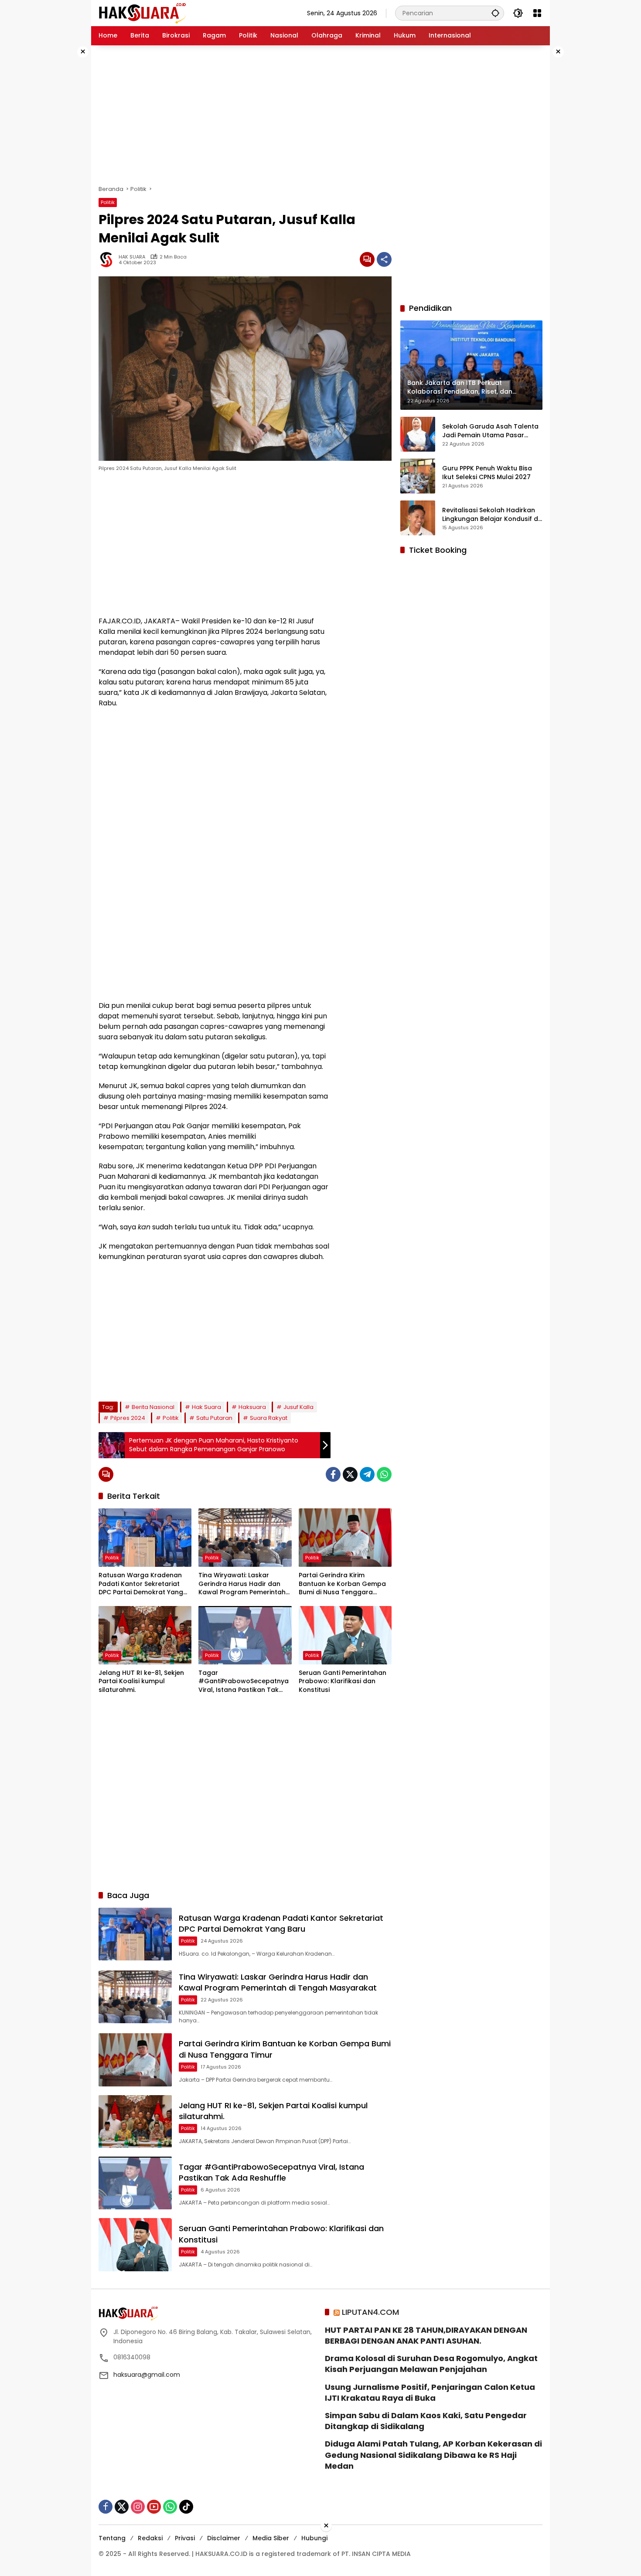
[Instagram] (138, 2507)
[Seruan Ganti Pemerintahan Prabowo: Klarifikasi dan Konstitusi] (345, 1635)
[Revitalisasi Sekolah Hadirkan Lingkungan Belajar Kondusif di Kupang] (418, 518)
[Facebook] (333, 1474)
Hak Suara (206, 1407)
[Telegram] (367, 1474)
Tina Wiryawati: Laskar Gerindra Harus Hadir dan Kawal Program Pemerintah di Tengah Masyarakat (242, 1584)
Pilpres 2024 (128, 1418)
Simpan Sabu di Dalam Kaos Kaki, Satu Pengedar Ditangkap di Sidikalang (426, 2421)
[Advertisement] (63, 176)
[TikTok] (186, 2507)
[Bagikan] (384, 259)
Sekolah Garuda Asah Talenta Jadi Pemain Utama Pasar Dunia (490, 430)
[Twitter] (350, 1474)
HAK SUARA (132, 257)
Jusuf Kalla (298, 1407)
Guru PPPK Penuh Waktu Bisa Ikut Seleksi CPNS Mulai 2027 (487, 472)
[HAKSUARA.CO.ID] (142, 13)
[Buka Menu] (537, 13)
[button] (495, 13)
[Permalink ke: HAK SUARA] (109, 259)
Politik (108, 202)
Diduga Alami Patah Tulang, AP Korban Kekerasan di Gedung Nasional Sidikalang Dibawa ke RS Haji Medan (433, 2455)
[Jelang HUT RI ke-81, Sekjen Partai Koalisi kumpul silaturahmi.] (145, 1635)
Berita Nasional (153, 1407)
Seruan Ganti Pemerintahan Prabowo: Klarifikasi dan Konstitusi (343, 1681)
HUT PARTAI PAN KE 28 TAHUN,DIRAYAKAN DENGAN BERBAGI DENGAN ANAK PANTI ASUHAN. (426, 2335)
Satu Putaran (214, 1418)
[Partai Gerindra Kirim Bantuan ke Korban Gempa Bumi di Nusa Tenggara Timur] (345, 1538)
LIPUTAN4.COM (370, 2312)
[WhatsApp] (384, 1474)
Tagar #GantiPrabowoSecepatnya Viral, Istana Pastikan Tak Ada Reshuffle (244, 1682)
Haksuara (252, 1407)
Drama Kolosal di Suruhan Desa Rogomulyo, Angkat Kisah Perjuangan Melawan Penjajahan (431, 2364)
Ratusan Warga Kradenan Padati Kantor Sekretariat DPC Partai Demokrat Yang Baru (141, 1584)
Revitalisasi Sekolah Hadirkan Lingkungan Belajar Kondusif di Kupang (491, 514)
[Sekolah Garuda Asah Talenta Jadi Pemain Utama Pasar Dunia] (418, 434)
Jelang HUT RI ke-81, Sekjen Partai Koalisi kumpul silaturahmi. (141, 1681)
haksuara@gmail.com (147, 2375)
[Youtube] (154, 2507)
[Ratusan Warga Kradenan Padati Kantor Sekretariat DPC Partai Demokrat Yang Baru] (145, 1538)
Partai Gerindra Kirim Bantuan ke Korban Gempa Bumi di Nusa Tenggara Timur (342, 1584)
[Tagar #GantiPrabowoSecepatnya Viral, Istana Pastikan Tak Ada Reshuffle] (245, 1635)
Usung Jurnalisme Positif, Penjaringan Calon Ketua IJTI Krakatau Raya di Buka (430, 2392)
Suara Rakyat (269, 1418)
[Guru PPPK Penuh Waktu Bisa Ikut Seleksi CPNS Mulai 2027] (418, 476)
